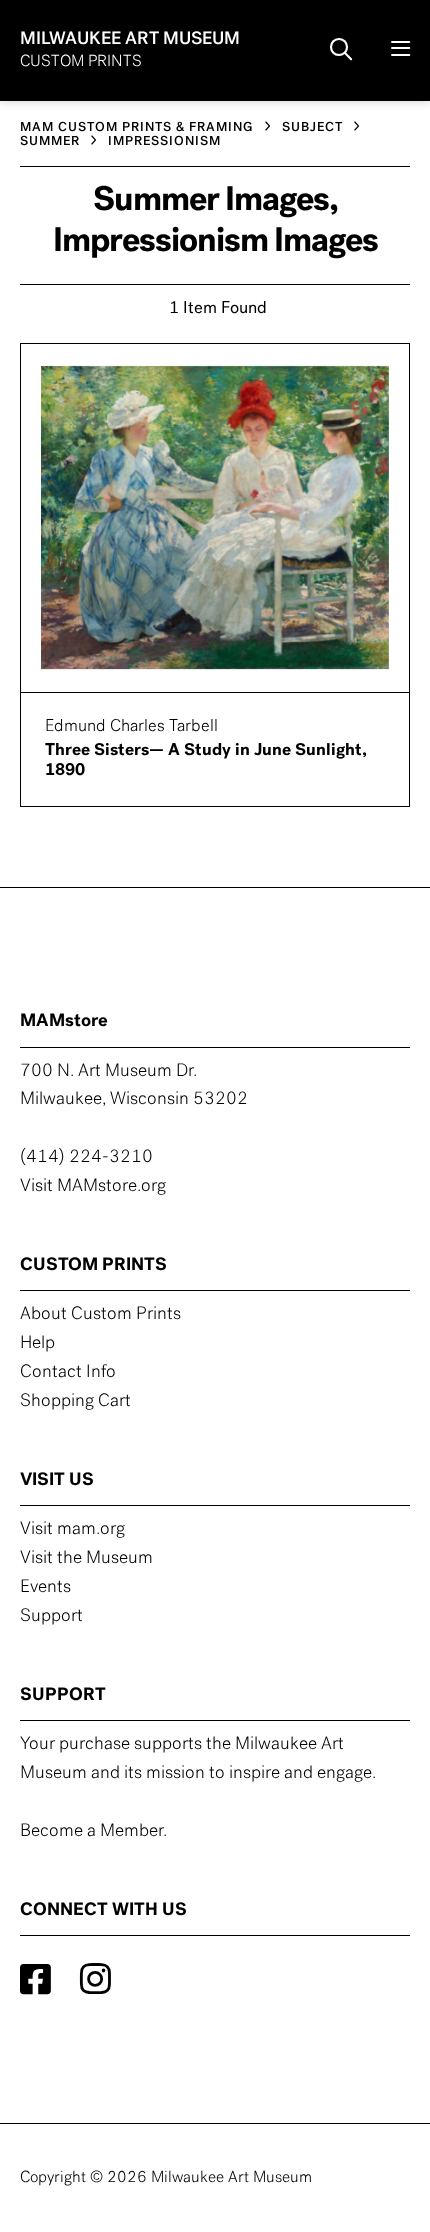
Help (37, 1344)
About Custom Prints (100, 1315)
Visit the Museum (86, 1559)
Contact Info (68, 1373)
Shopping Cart (75, 1402)
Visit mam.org (72, 1530)
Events (45, 1588)
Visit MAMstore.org (93, 1187)
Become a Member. (93, 1832)
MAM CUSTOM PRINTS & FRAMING (137, 127)
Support (51, 1617)
